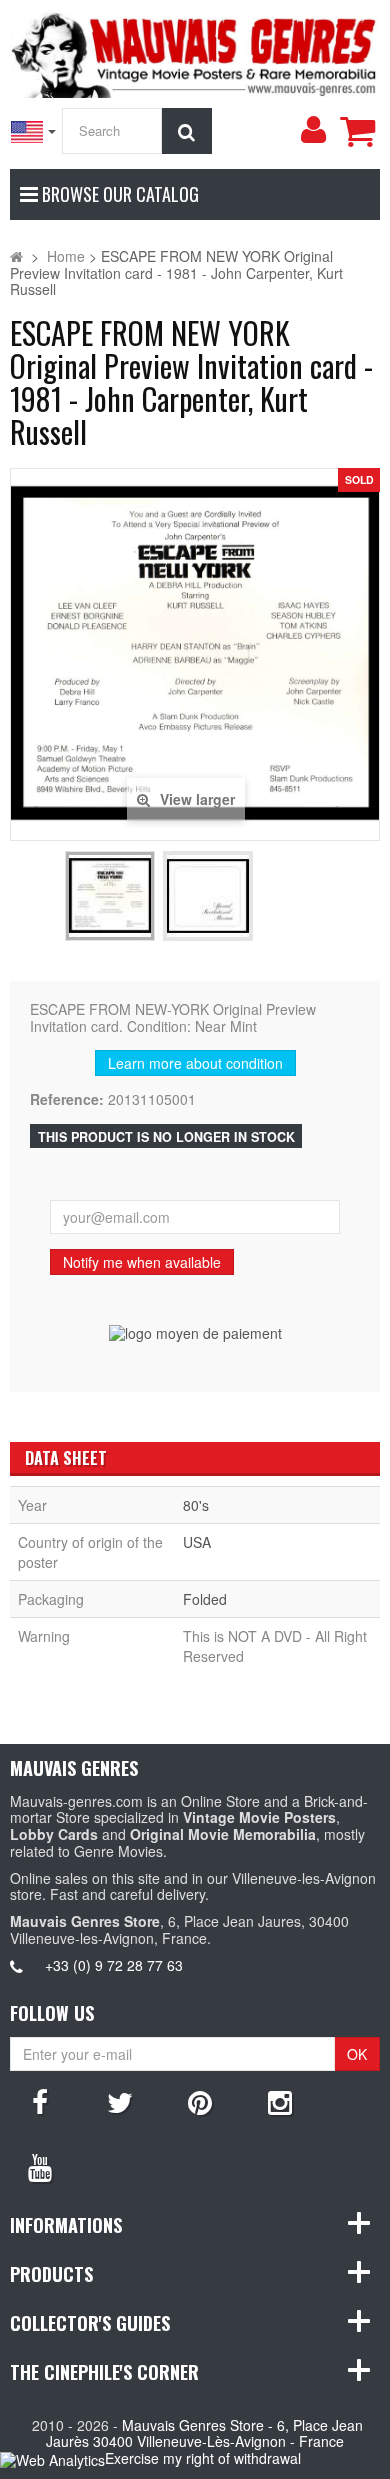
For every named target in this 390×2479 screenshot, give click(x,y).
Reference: (67, 1099)
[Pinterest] (200, 2101)
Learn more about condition (195, 1063)
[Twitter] (120, 2101)
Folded (205, 1599)
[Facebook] (40, 2101)
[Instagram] (280, 2101)
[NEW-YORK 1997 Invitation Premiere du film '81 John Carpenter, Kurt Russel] (110, 896)
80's (196, 1505)
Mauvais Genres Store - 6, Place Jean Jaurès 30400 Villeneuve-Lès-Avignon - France (204, 2433)
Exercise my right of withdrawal (203, 2458)
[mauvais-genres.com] (195, 52)
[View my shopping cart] (357, 131)
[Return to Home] (16, 256)
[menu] (313, 130)
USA (197, 1542)
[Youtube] (40, 2166)
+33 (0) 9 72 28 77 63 (114, 1965)
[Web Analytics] (52, 2459)
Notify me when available (142, 1262)
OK (357, 2054)
